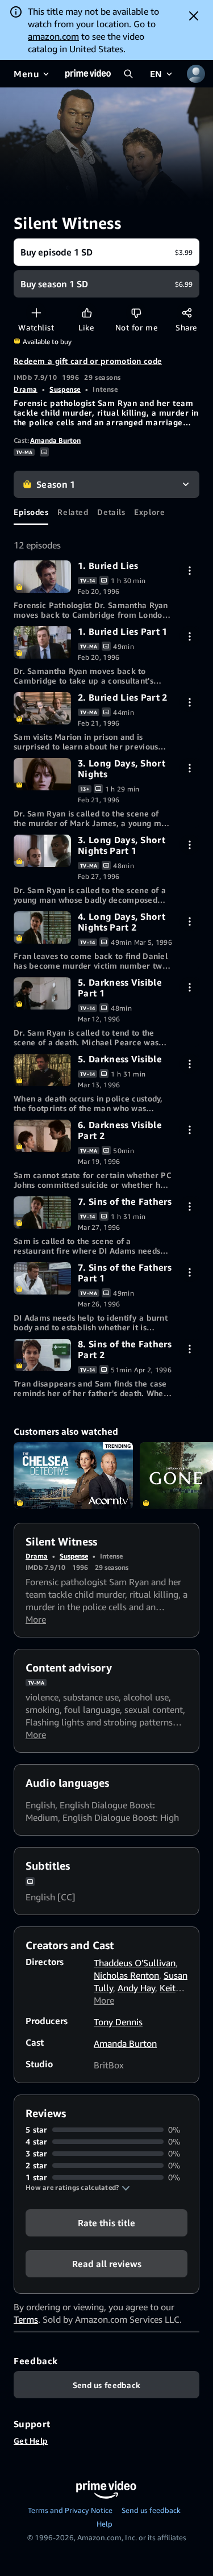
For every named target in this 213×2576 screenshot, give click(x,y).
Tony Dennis (118, 2022)
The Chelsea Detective (73, 1476)
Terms (26, 2319)
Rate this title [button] (106, 2223)
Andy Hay (136, 1988)
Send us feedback (151, 2510)
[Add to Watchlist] (36, 313)
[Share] (187, 313)
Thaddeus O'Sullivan (135, 1963)
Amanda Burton (55, 440)
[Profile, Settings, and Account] (196, 74)
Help (105, 2524)
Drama (26, 389)
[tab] (31, 512)
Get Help (31, 2441)
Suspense (65, 389)
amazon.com (53, 36)
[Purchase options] (189, 570)
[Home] (88, 74)
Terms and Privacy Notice (70, 2510)
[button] (78, 2188)
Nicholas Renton (126, 1975)
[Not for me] (136, 313)
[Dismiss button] (194, 16)
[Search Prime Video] (128, 74)
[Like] (87, 313)
